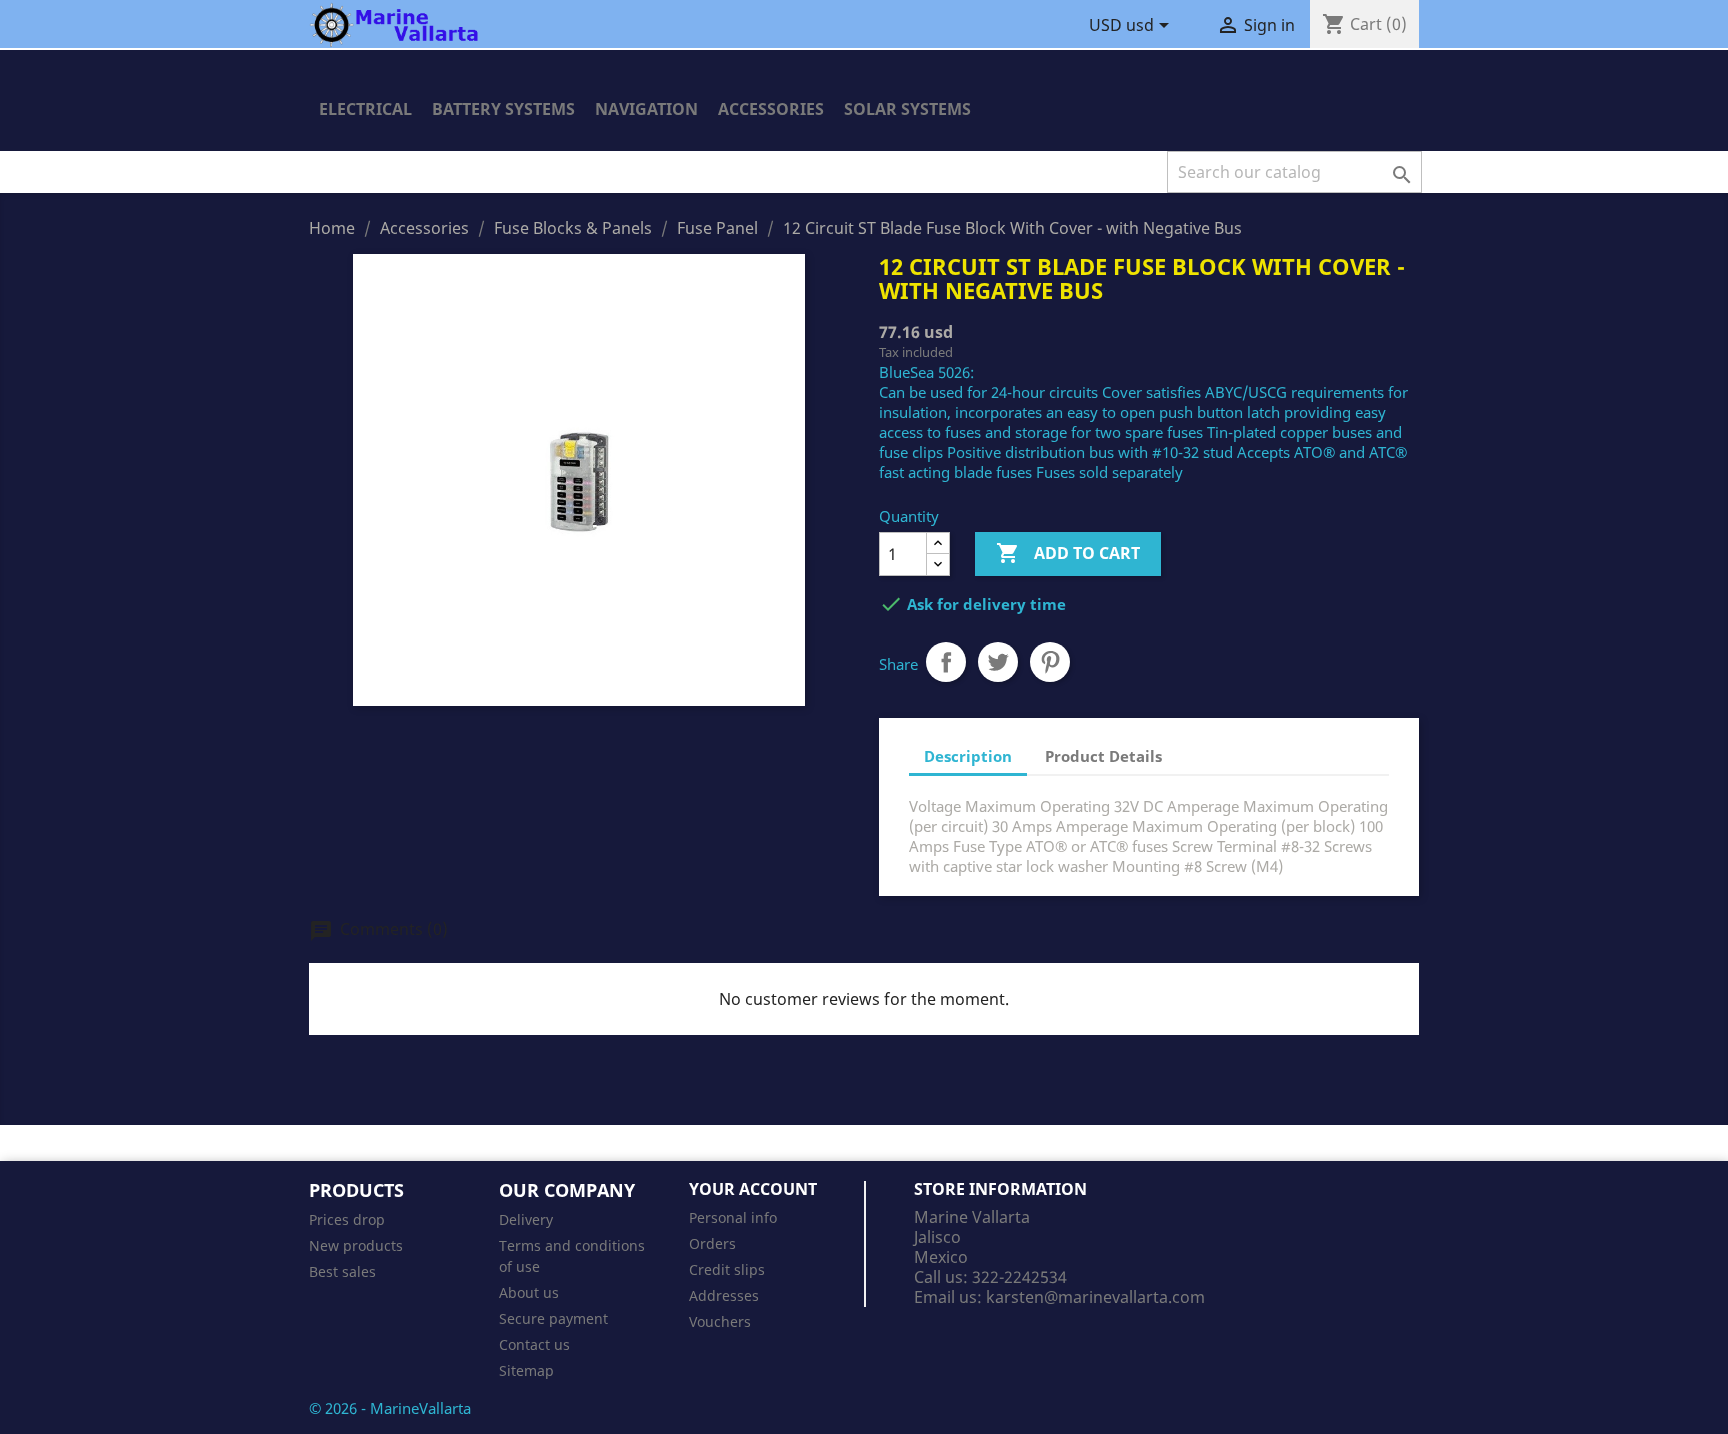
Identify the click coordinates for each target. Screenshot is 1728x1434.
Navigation (646, 109)
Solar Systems (907, 109)
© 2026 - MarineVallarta (390, 1408)
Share (946, 662)
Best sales (342, 1271)
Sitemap (526, 1370)
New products (356, 1245)
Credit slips (727, 1269)
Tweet (998, 662)
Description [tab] (968, 756)
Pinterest (1050, 662)
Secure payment (553, 1318)
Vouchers (720, 1321)
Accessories (771, 109)
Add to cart (1068, 553)
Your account (753, 1189)
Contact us (534, 1344)
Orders (712, 1243)
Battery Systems (503, 109)
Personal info (733, 1217)
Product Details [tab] (1103, 756)
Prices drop (347, 1219)
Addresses (724, 1295)
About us (529, 1292)
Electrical (365, 109)
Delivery (526, 1219)
